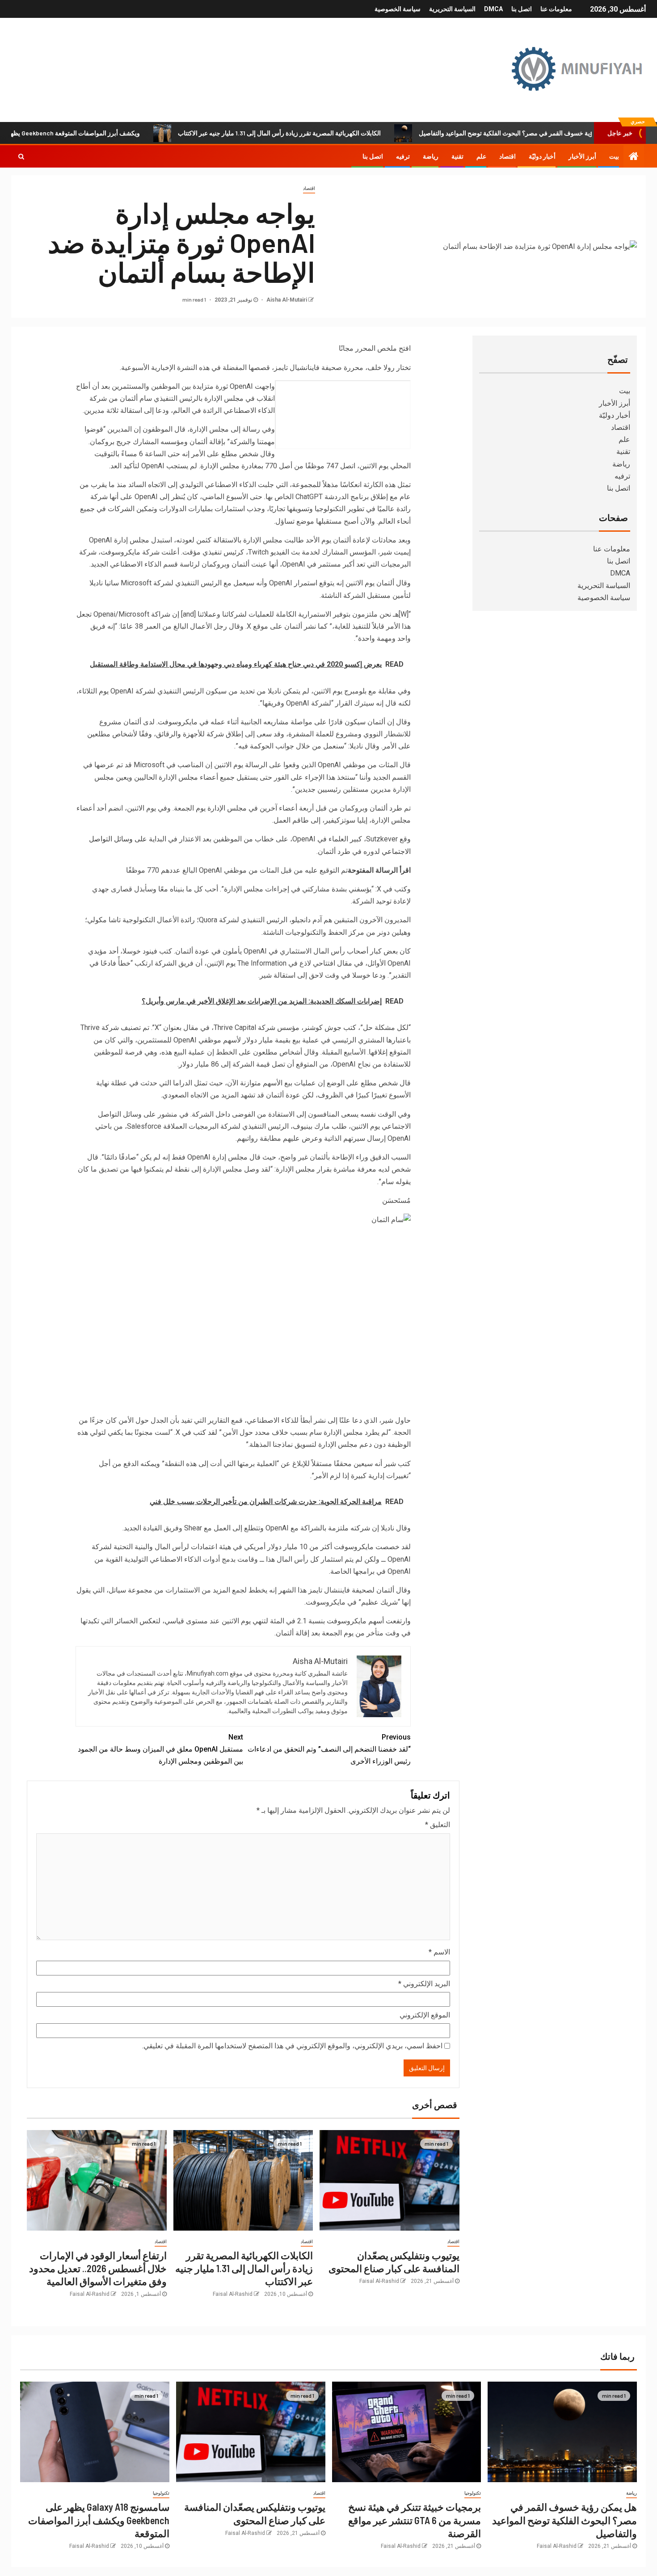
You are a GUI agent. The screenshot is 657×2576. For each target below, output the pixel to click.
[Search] (21, 156)
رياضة (431, 156)
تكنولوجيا (473, 2493)
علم (481, 156)
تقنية (457, 156)
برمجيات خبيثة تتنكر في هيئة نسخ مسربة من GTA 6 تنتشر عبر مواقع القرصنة (415, 2520)
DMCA (493, 9)
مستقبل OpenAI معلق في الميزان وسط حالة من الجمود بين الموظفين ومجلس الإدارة (160, 1749)
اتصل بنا (522, 9)
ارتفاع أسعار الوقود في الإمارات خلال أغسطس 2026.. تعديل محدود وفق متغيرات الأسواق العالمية (98, 2268)
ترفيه (403, 156)
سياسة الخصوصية (398, 9)
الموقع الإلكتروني (425, 2015)
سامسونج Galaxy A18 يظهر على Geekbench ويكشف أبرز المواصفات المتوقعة (99, 2520)
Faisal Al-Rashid (379, 2281)
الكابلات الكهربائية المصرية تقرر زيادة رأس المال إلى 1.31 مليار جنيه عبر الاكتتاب (343, 133)
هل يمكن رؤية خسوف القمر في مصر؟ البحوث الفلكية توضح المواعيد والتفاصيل (564, 2520)
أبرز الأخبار (582, 156)
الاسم (439, 1952)
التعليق (438, 1825)
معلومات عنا (556, 9)
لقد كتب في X (196, 1432)
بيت (614, 156)
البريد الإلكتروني (424, 1984)
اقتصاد (507, 156)
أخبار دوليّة (542, 156)
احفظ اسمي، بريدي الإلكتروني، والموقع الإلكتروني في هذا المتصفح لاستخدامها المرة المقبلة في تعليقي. (292, 2046)
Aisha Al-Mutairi (286, 300)
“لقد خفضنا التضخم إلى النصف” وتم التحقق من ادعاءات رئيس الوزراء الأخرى (329, 1749)
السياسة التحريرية (452, 9)
